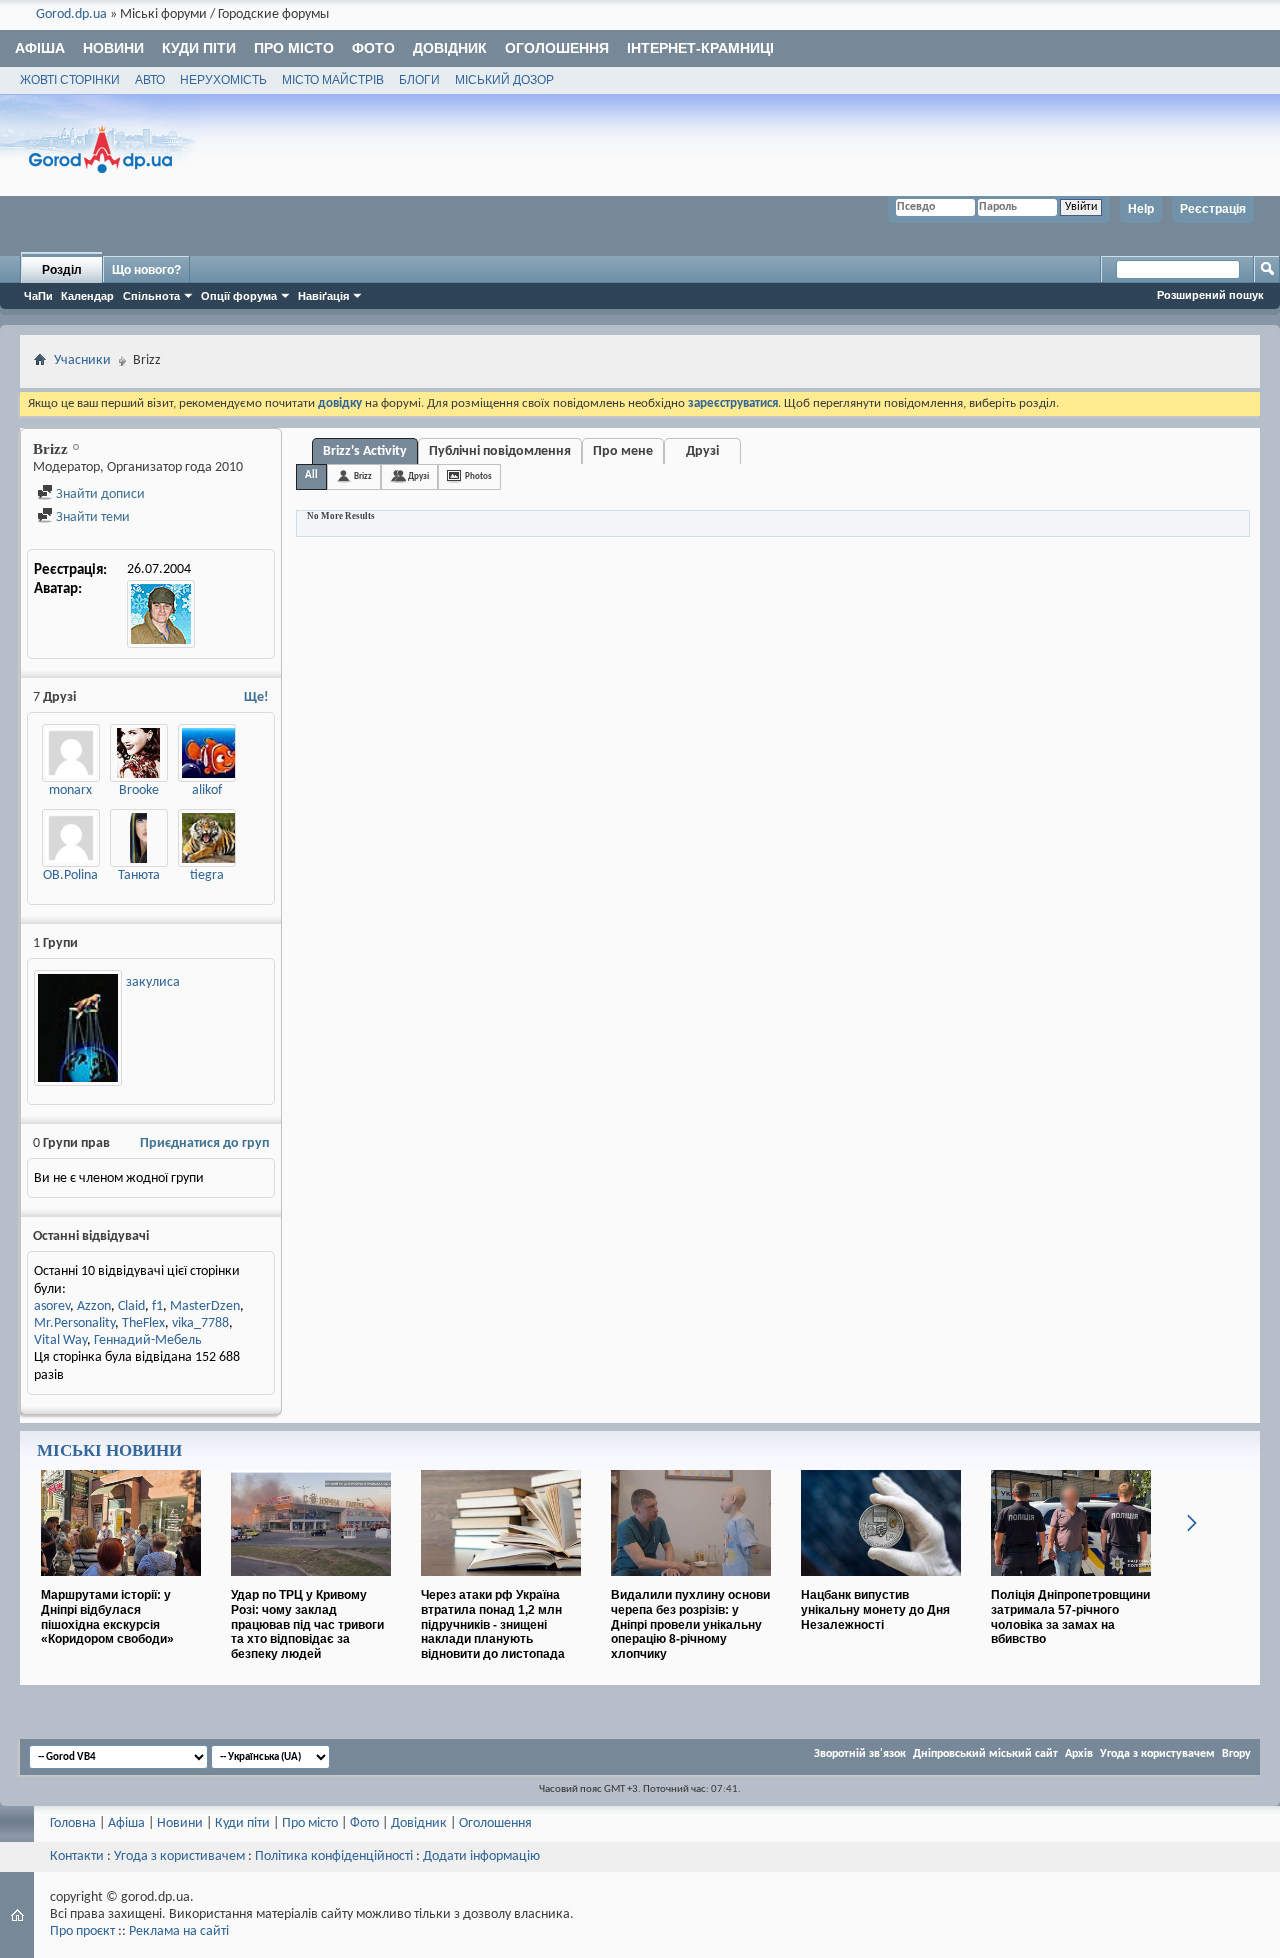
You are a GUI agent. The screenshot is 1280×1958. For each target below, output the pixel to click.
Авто (150, 80)
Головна (73, 1823)
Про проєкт (82, 1931)
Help (1141, 209)
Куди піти (199, 48)
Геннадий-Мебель (148, 1340)
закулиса (153, 982)
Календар (87, 296)
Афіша (40, 48)
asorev (52, 1306)
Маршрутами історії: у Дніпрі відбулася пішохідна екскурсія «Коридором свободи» (107, 1617)
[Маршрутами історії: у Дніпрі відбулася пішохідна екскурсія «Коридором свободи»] (121, 1584)
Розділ (62, 270)
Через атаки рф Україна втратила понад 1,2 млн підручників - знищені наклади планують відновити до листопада (493, 1624)
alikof (207, 790)
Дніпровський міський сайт (985, 1754)
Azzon (94, 1306)
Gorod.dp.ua (71, 14)
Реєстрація (1213, 209)
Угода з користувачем (1157, 1754)
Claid (131, 1306)
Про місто (294, 48)
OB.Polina (70, 875)
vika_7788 (200, 1323)
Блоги (419, 80)
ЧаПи (38, 296)
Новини (113, 48)
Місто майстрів (333, 80)
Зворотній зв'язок (860, 1754)
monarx (70, 790)
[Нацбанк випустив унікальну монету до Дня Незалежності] (881, 1584)
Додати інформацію (481, 1856)
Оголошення (557, 48)
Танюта (139, 875)
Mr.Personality (74, 1323)
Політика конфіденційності (334, 1856)
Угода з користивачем (179, 1856)
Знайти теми (91, 517)
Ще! (256, 697)
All (311, 475)
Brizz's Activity (365, 451)
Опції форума (239, 296)
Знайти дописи (99, 494)
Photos (478, 476)
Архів (1079, 1754)
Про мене (623, 451)
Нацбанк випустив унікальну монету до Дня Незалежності (875, 1610)
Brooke (139, 790)
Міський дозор (504, 80)
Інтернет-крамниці (700, 48)
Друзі (702, 451)
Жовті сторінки (70, 80)
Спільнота (151, 296)
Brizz (363, 476)
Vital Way (60, 1340)
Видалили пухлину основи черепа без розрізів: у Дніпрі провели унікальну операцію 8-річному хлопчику (690, 1624)
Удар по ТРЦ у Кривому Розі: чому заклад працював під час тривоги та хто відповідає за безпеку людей (307, 1624)
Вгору (1236, 1754)
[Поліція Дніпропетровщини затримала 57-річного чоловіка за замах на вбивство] (1071, 1584)
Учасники (82, 360)
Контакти (77, 1856)
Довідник (450, 48)
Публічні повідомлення (500, 451)
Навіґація (323, 296)
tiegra (207, 875)
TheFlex (143, 1323)
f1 (157, 1306)
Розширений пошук (1210, 295)
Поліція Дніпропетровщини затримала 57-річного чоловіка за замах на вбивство (1070, 1617)
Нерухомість (223, 80)
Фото (373, 48)
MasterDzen (205, 1306)
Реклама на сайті (179, 1931)
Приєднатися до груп (204, 1143)
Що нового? (146, 270)
